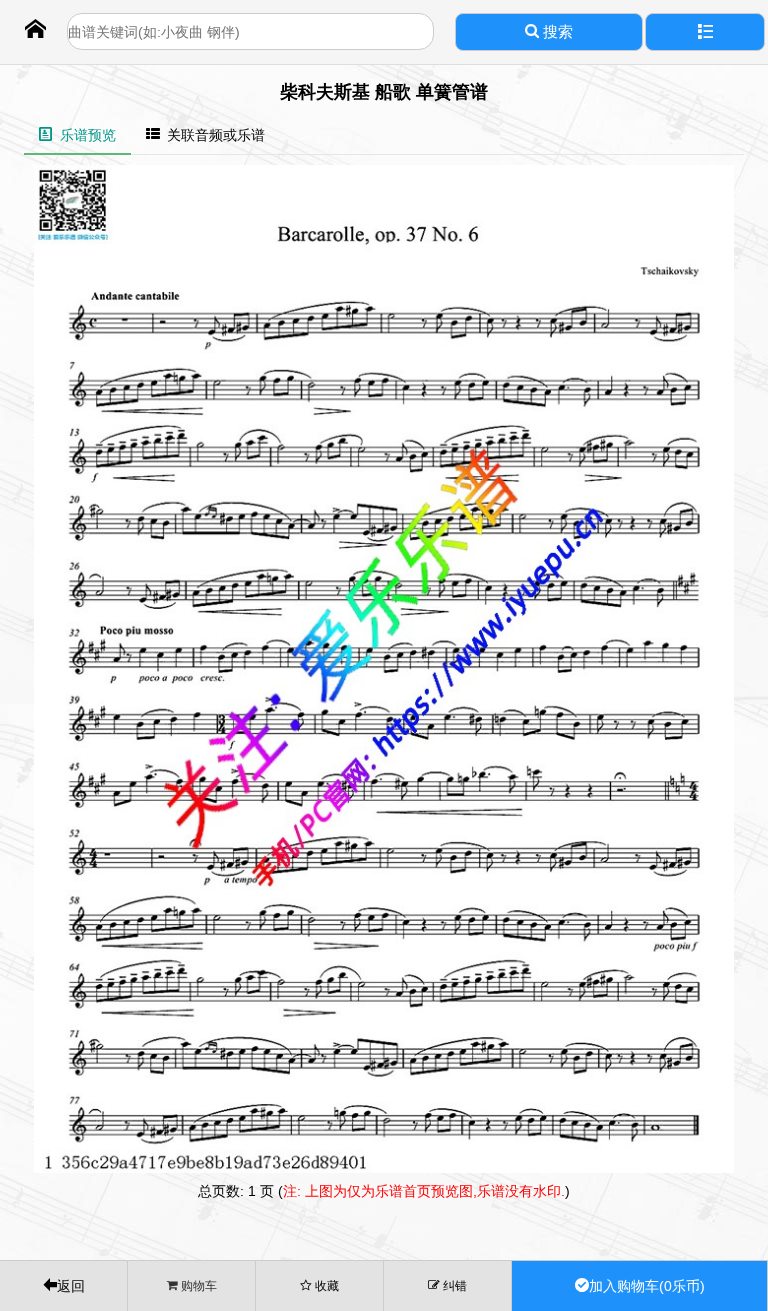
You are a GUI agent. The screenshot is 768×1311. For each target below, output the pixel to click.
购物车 (197, 1285)
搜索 (556, 31)
